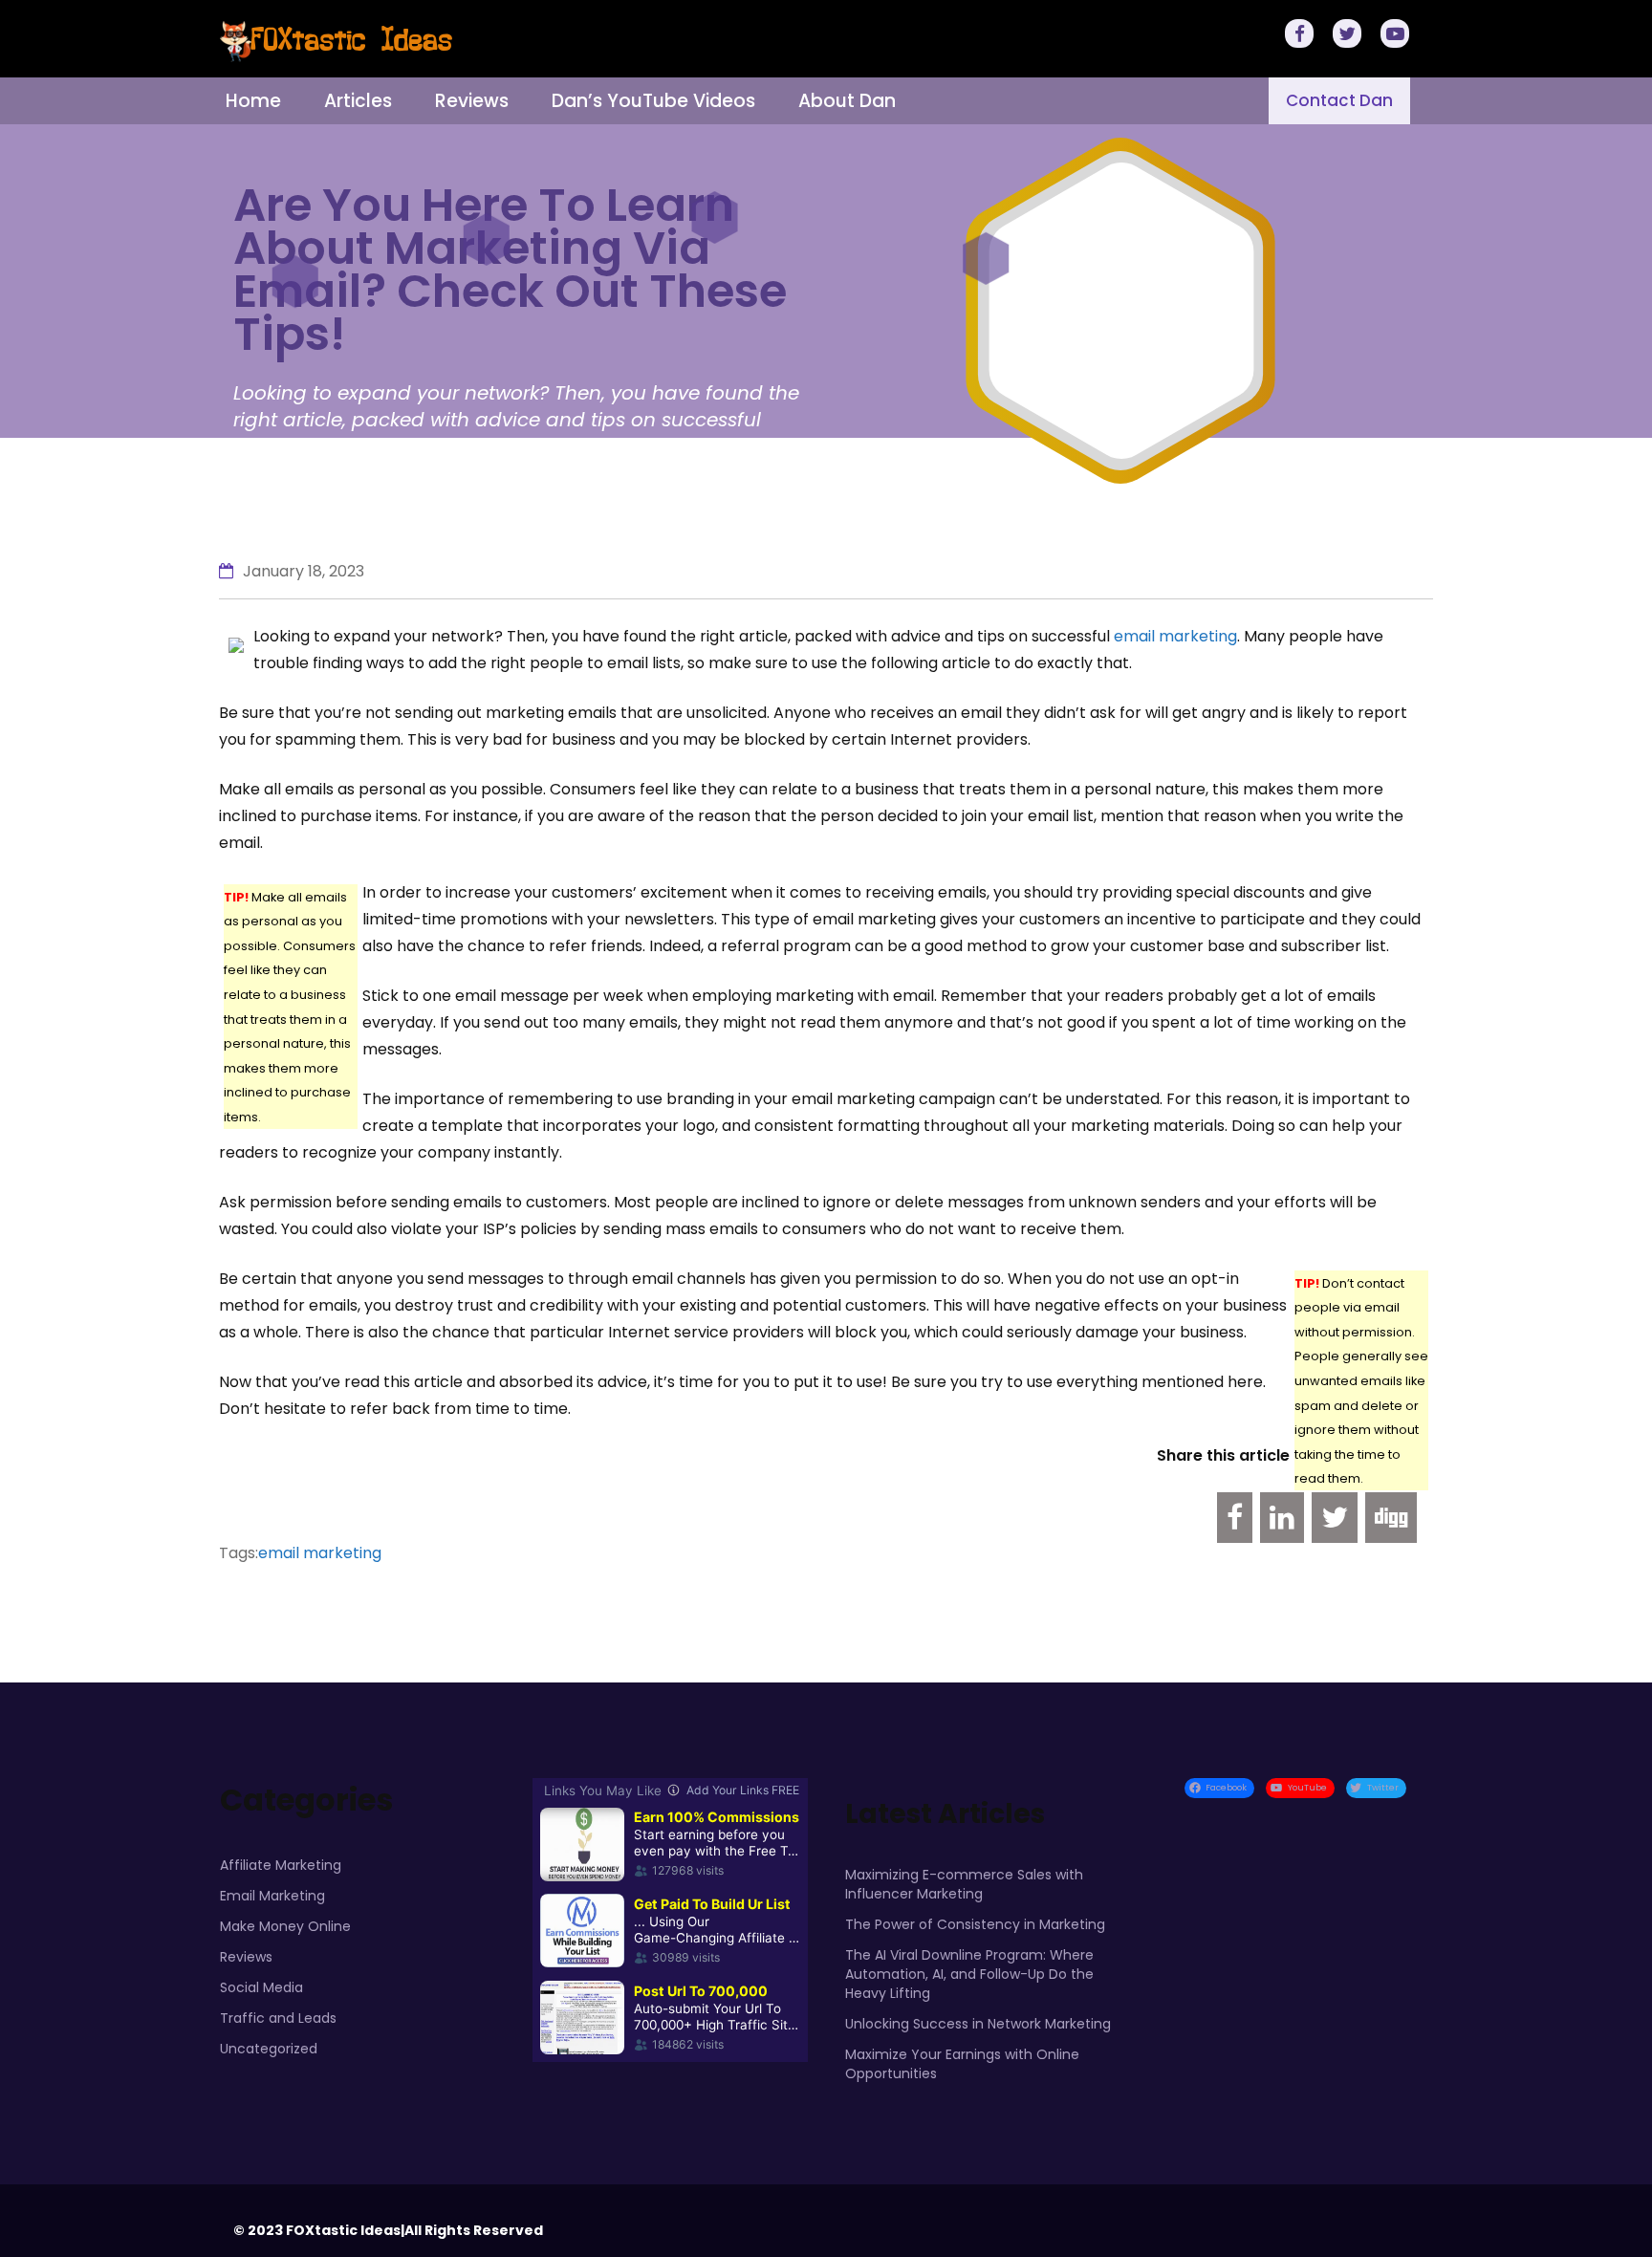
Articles (358, 101)
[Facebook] (1302, 36)
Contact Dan (1339, 100)
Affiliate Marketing (281, 1865)
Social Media (261, 1987)
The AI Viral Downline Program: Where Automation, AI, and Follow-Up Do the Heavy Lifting (969, 1974)
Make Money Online (285, 1926)
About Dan (847, 101)
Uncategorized (269, 2049)
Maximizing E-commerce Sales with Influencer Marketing (964, 1884)
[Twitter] (1350, 36)
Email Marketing (272, 1896)
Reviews (472, 101)
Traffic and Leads (278, 2018)
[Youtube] (1398, 36)
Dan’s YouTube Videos (653, 101)
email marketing (1175, 636)
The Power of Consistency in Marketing (975, 1924)
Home (253, 101)
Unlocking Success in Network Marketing (978, 2024)
